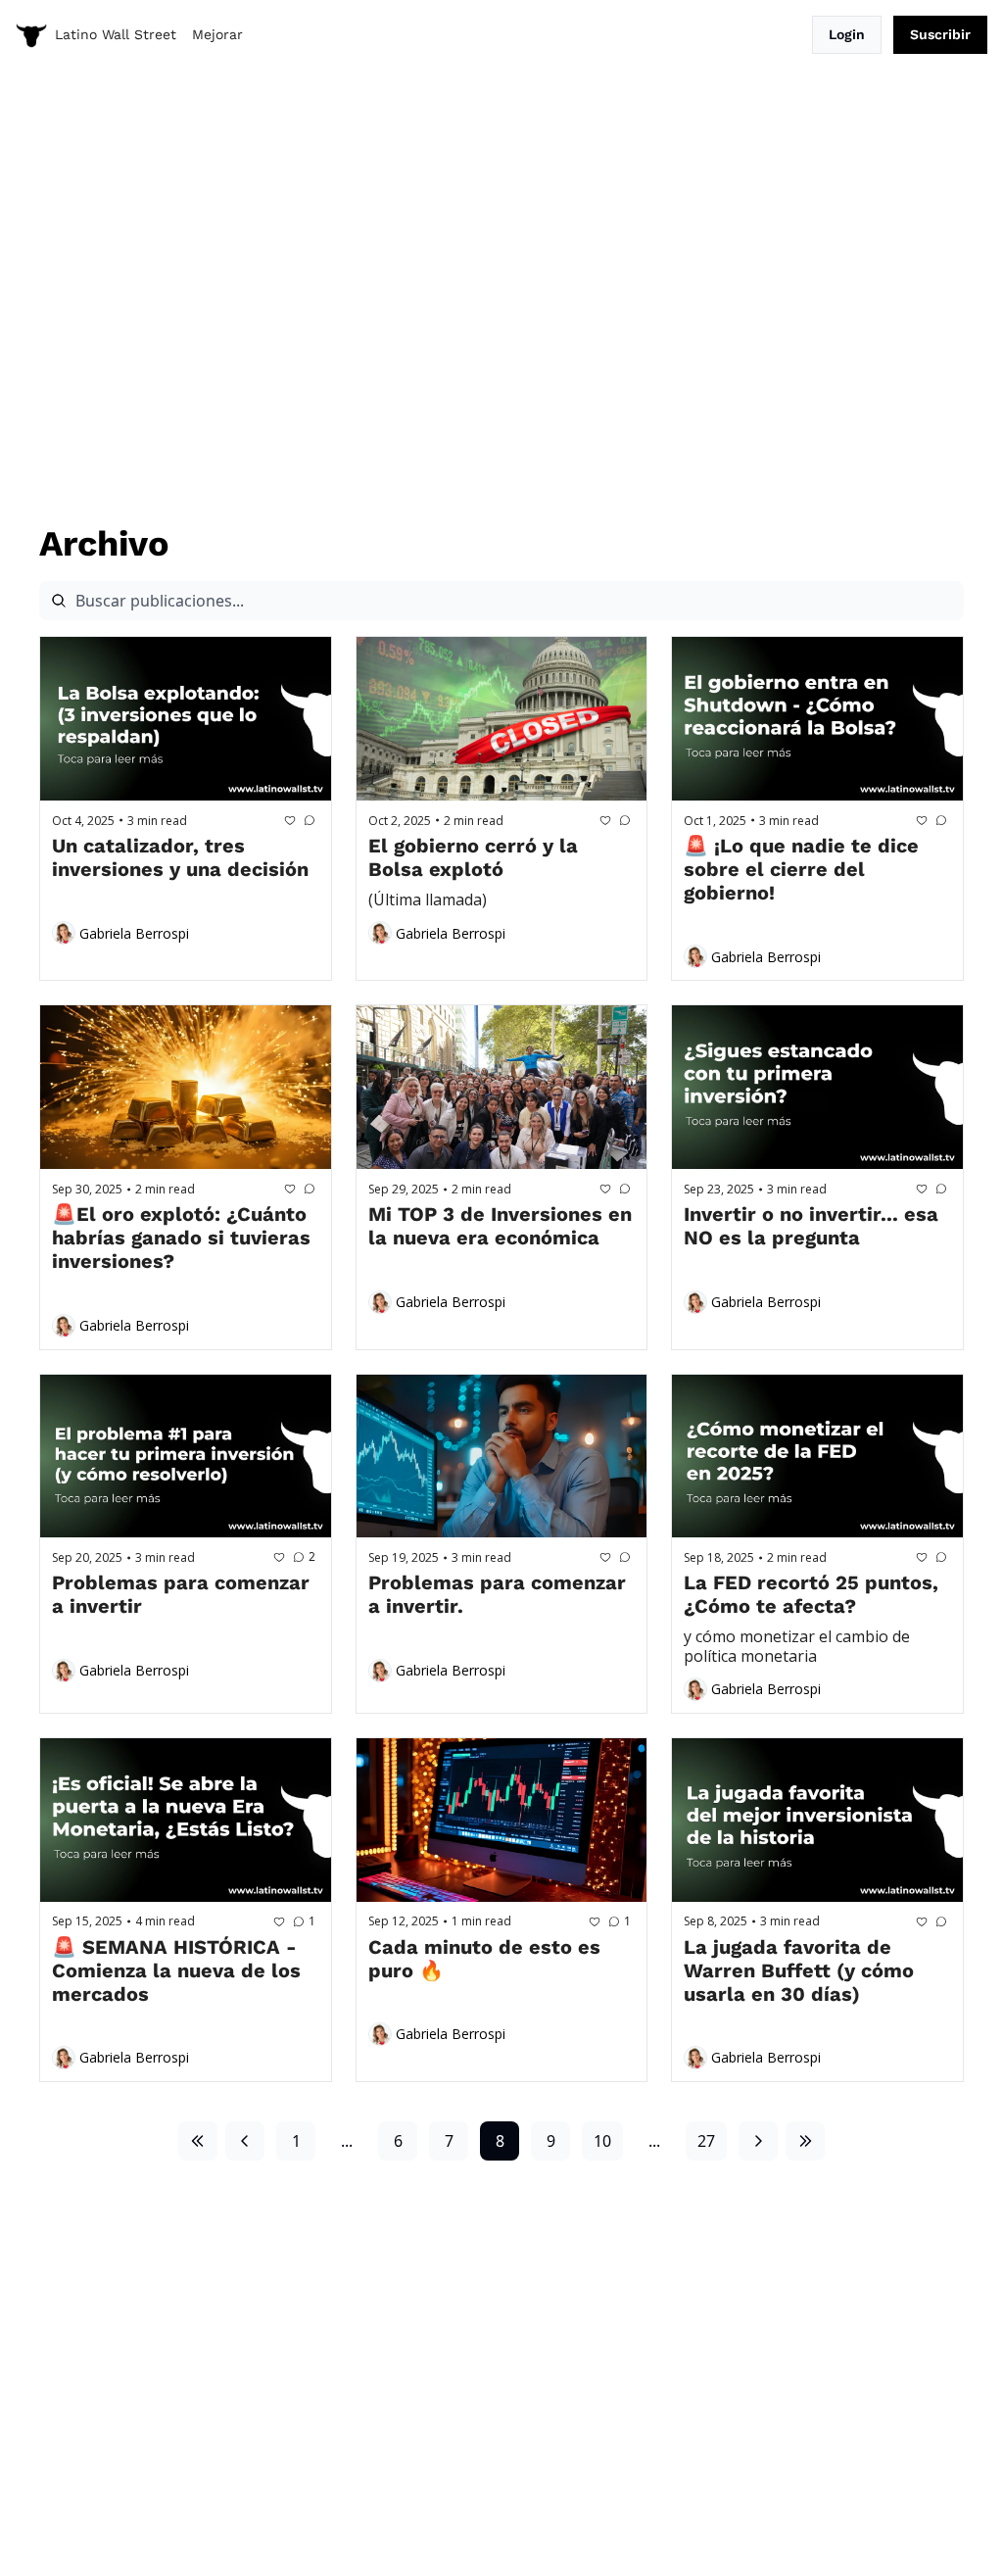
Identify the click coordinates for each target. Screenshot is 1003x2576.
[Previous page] (245, 2141)
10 (602, 2141)
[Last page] (805, 2141)
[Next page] (758, 2141)
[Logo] (31, 35)
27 (706, 2141)
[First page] (198, 2141)
